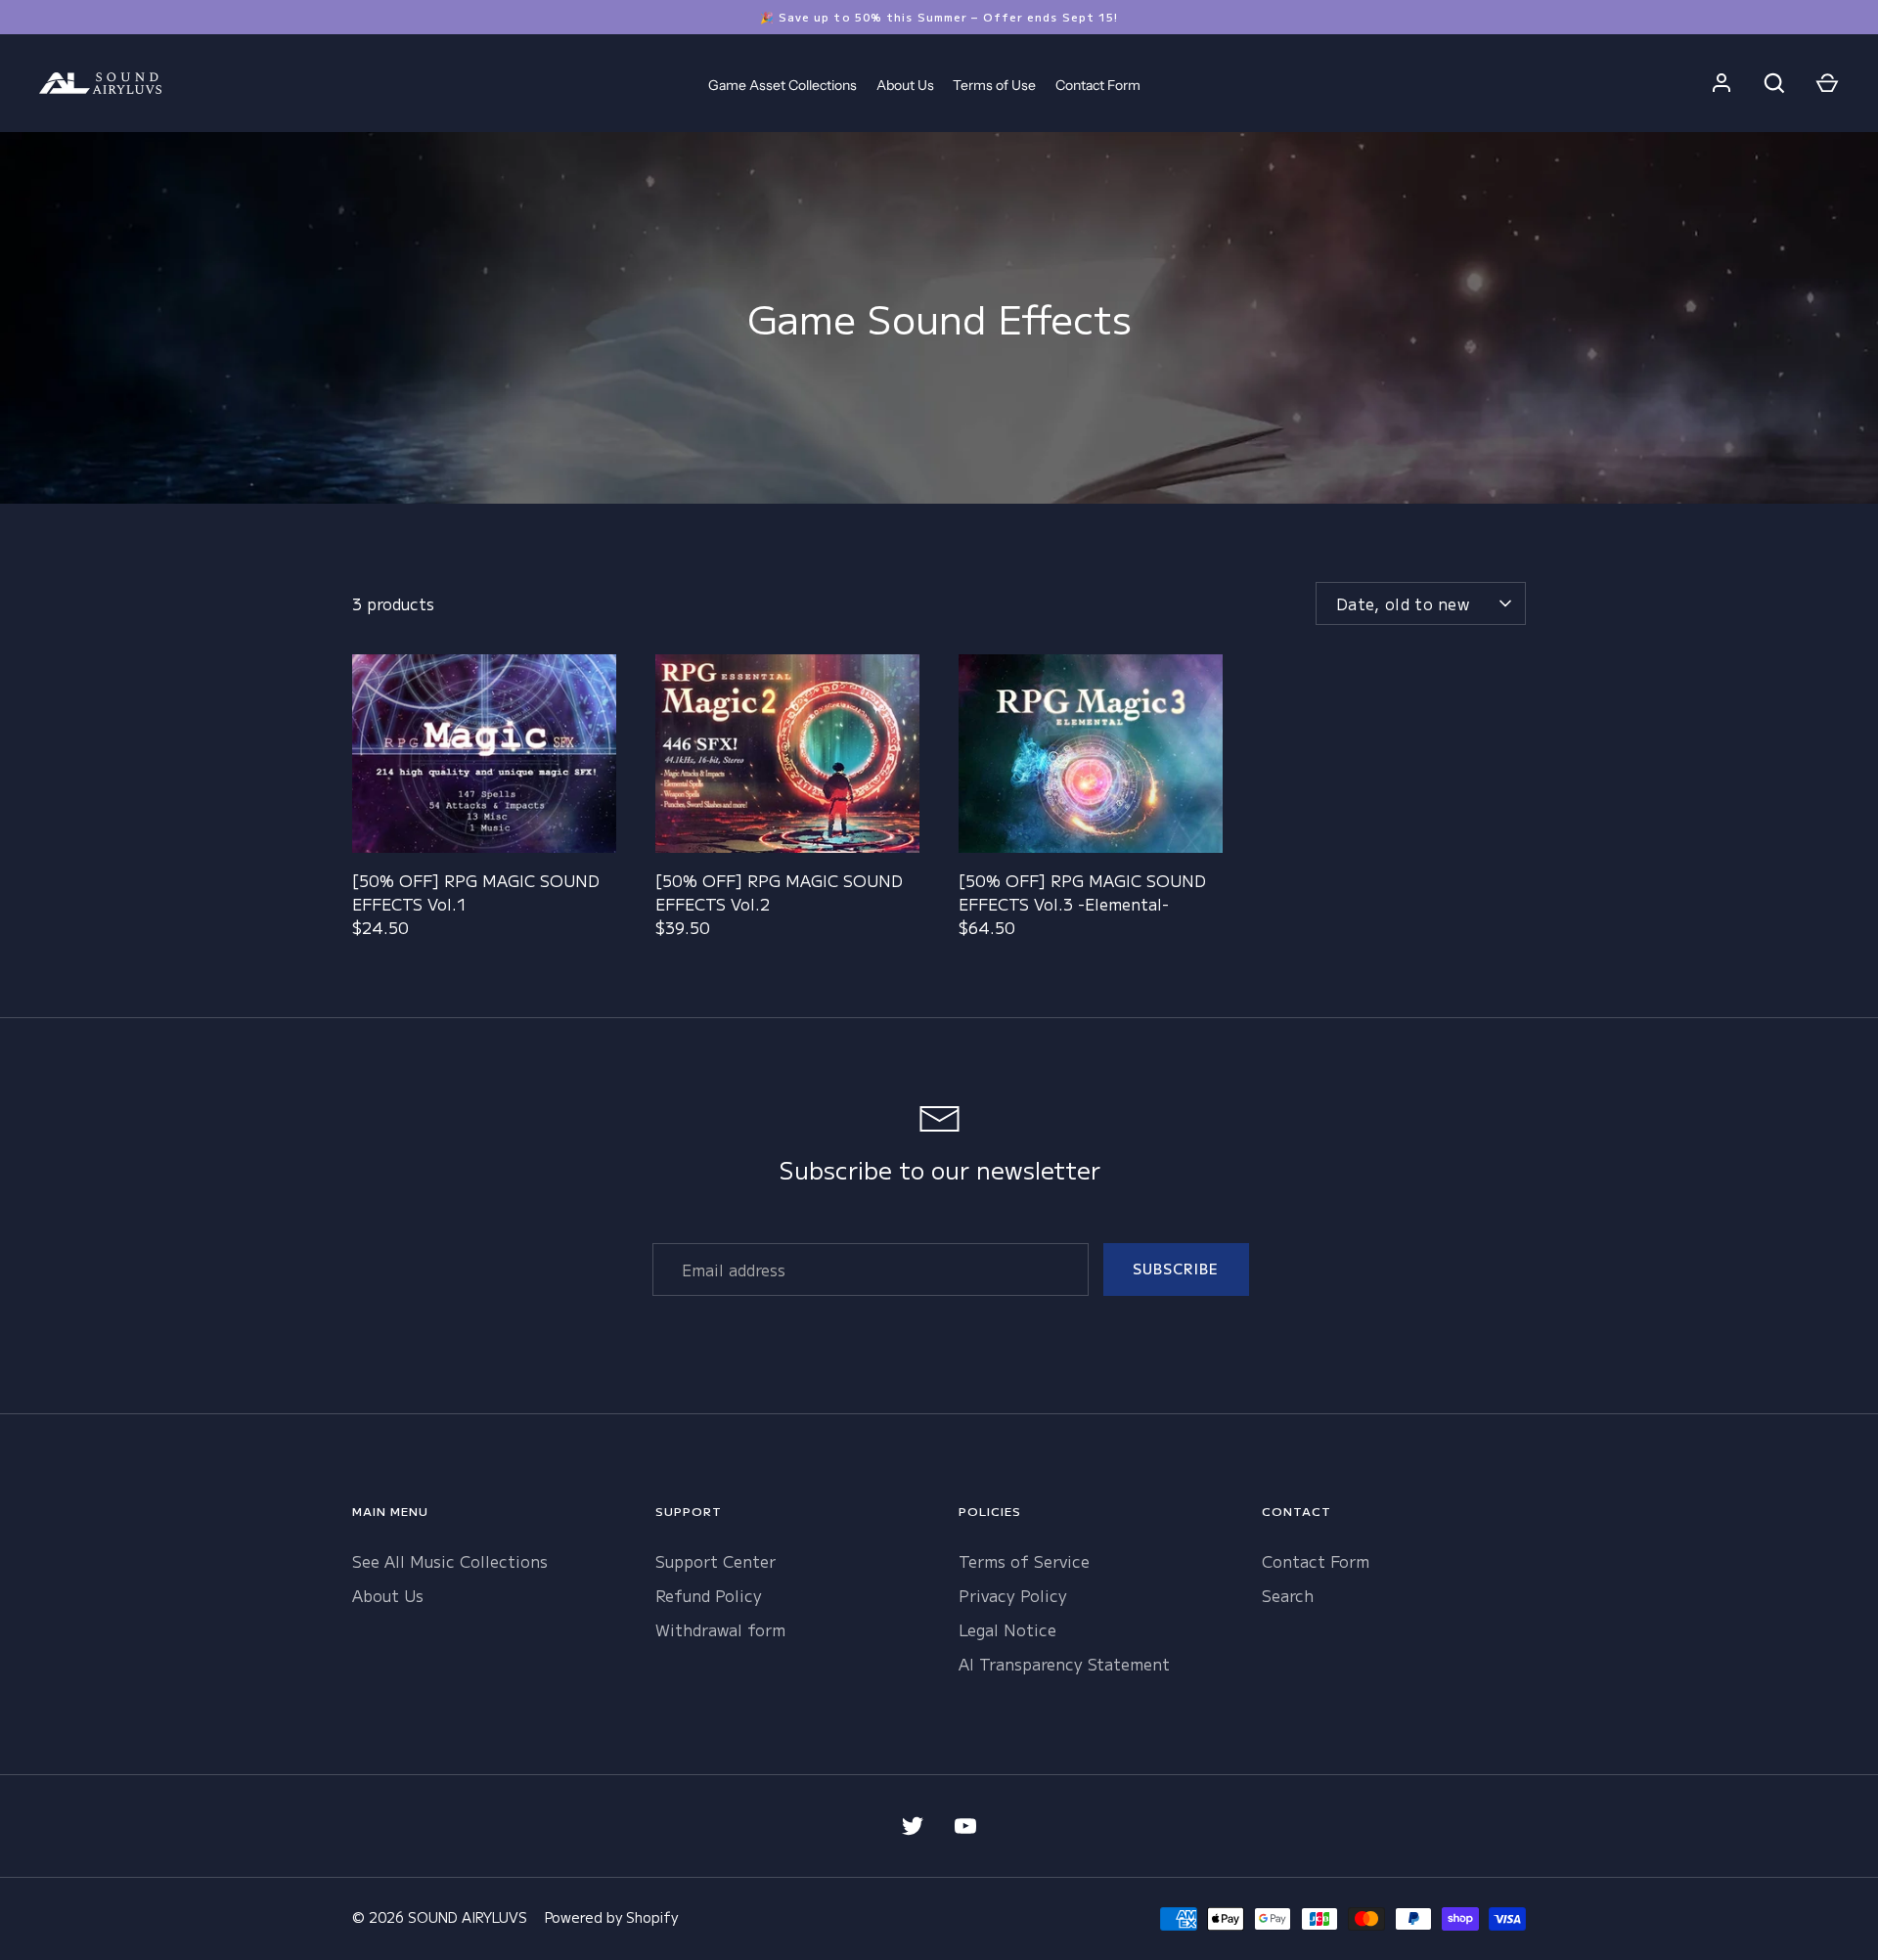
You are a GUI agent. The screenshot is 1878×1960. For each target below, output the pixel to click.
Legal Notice (1007, 1629)
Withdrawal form (720, 1629)
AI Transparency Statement (1064, 1664)
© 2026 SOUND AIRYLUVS (440, 1917)
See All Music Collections (450, 1561)
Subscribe (1176, 1269)
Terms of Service (1024, 1561)
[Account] (1721, 83)
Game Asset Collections (782, 85)
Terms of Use (994, 85)
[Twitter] (913, 1826)
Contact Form (1098, 85)
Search (1288, 1595)
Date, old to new (1403, 603)
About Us (905, 85)
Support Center (715, 1561)
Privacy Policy (1013, 1595)
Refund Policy (709, 1595)
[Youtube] (965, 1826)
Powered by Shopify (611, 1917)
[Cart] (1827, 83)
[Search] (1774, 83)
